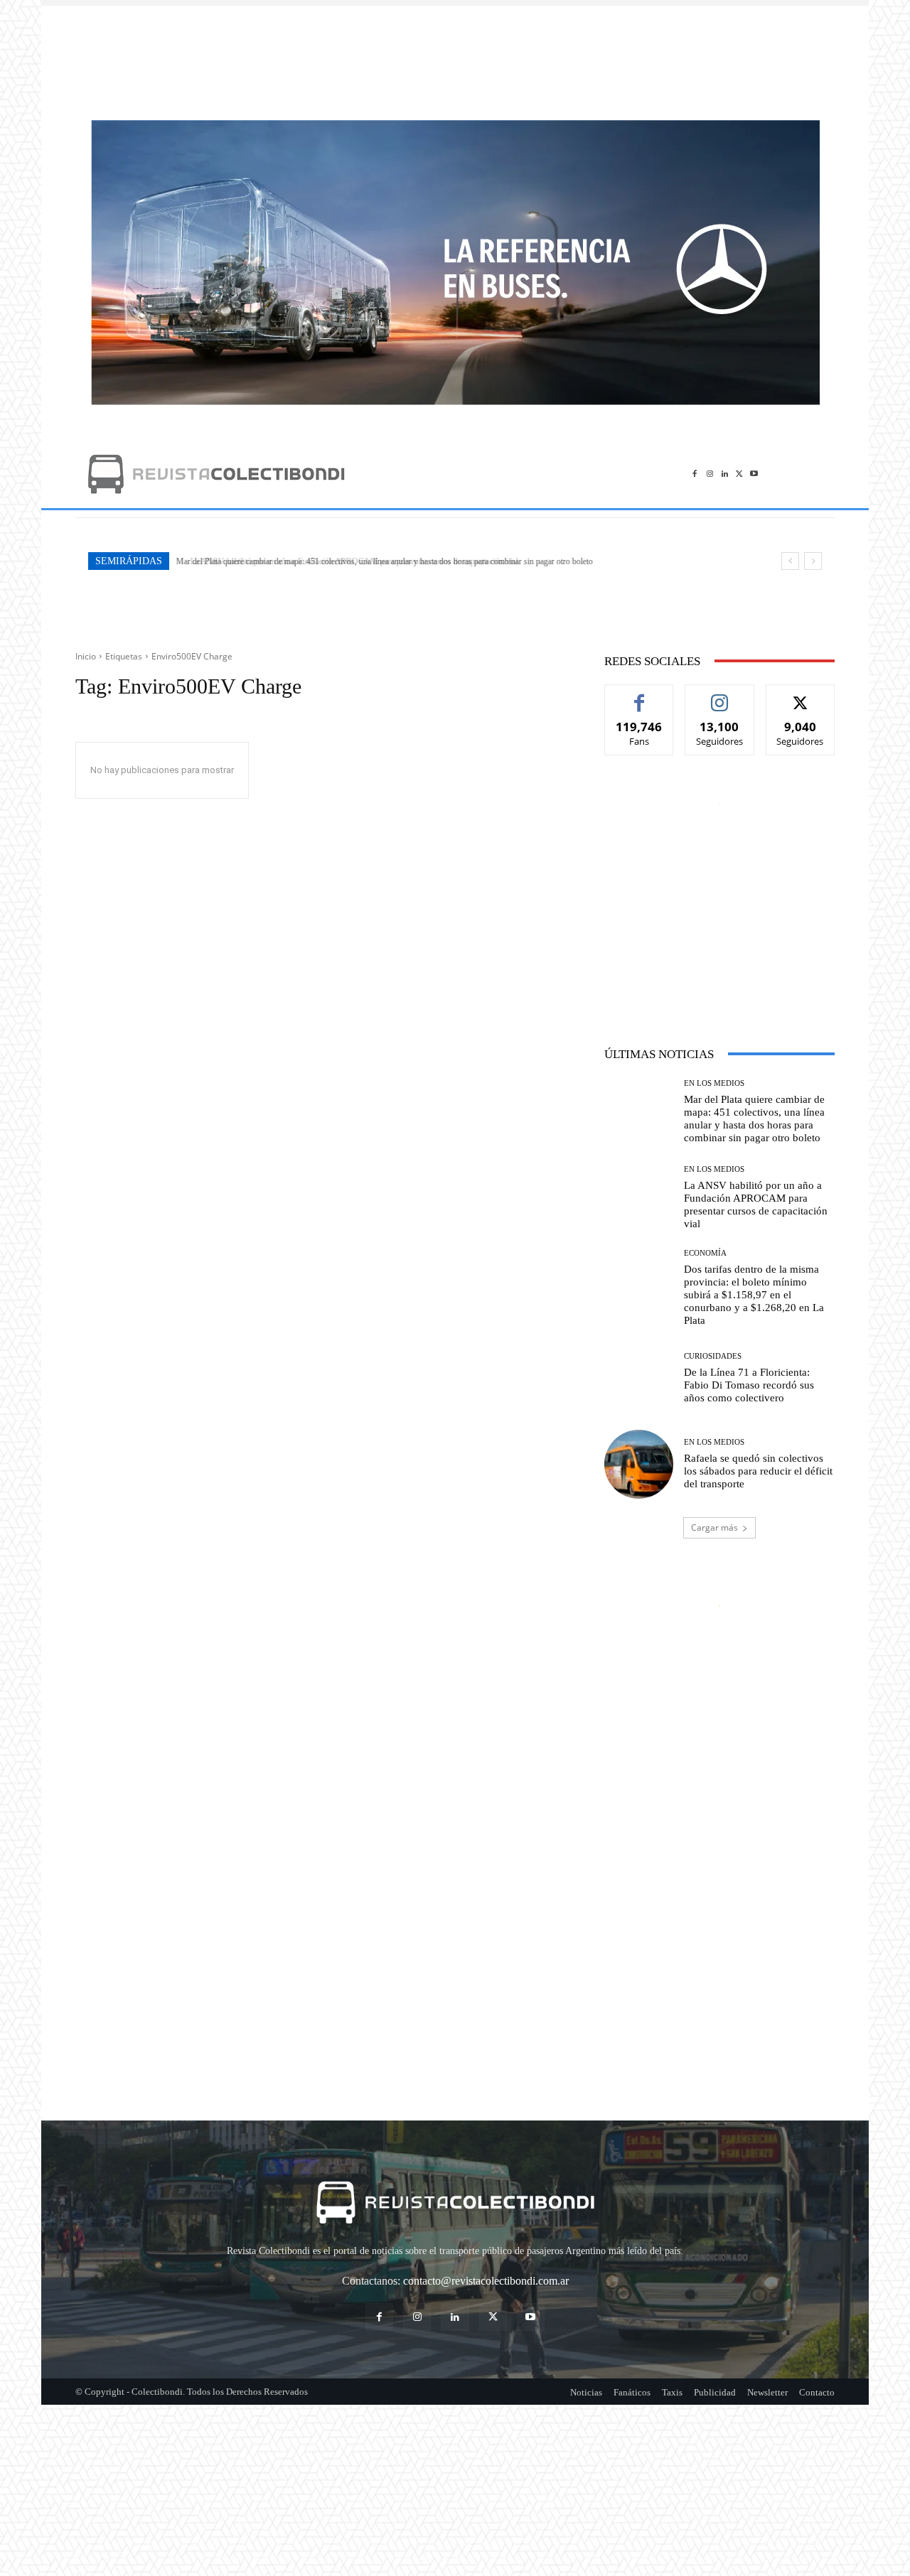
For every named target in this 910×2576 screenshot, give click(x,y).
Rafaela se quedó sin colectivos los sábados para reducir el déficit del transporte (758, 1471)
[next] (813, 561)
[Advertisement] (455, 55)
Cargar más (714, 1527)
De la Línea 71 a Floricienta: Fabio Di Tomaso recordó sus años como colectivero (749, 1385)
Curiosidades (713, 1356)
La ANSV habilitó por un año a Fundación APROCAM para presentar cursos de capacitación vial (344, 561)
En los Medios (714, 1083)
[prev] (790, 561)
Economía (705, 1253)
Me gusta (639, 695)
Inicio (86, 656)
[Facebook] (695, 474)
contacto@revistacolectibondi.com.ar (486, 2281)
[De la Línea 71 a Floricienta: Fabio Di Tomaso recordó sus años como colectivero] (639, 1378)
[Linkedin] (725, 474)
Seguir (720, 695)
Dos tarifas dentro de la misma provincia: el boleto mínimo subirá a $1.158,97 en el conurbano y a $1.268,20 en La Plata (754, 1295)
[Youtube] (754, 474)
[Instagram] (710, 474)
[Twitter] (739, 474)
